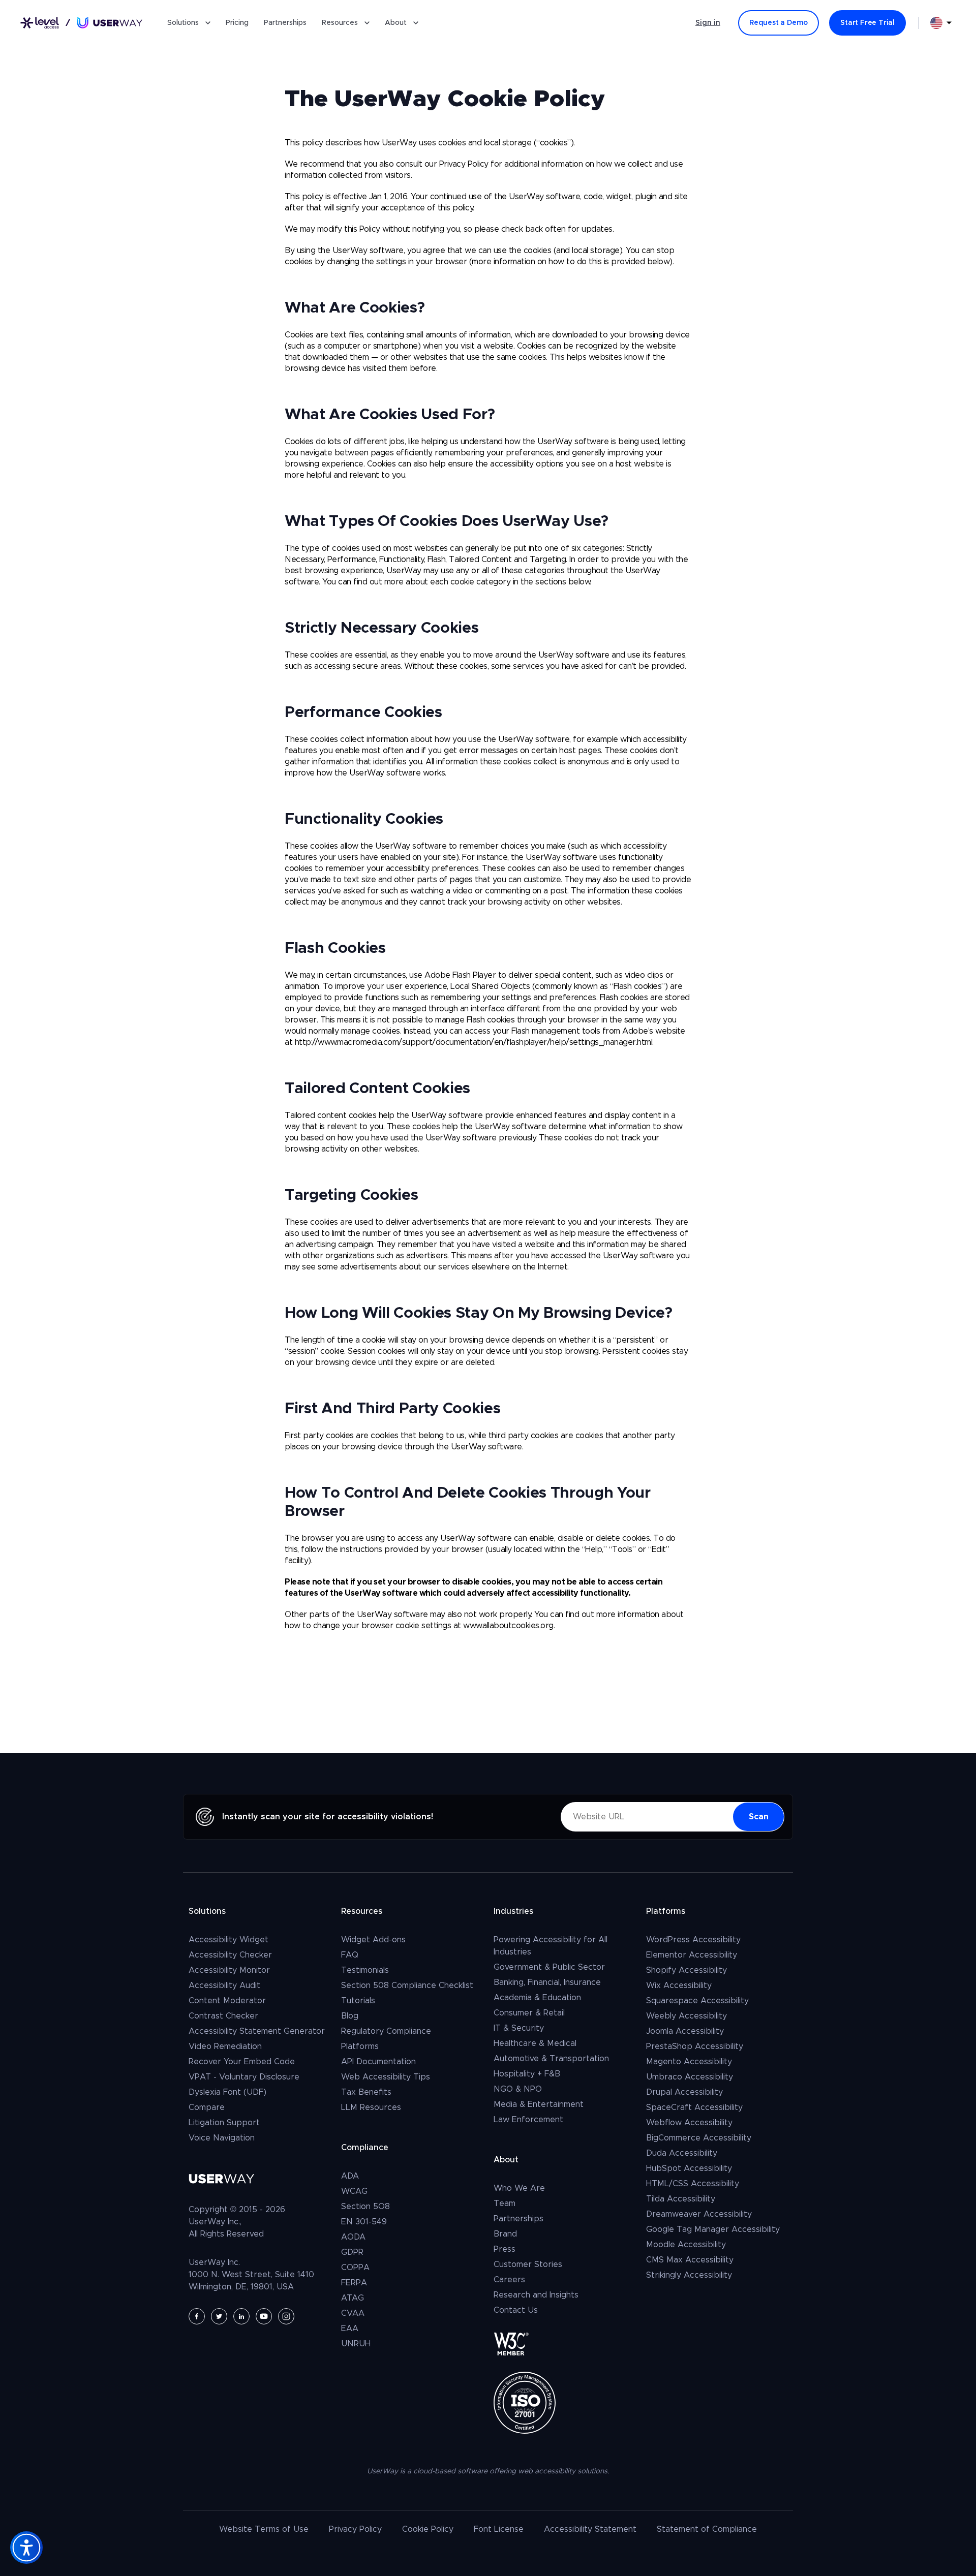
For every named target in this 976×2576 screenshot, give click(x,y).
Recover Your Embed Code (242, 2062)
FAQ (350, 1955)
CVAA (353, 2313)
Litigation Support (224, 2123)
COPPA (355, 2268)
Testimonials (365, 1970)
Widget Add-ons (373, 1940)
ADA (350, 2176)
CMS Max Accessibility (690, 2260)
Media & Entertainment (539, 2104)
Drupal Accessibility (684, 2092)
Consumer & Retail (529, 2013)
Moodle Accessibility (686, 2245)
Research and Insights (536, 2295)
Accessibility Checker (230, 1955)
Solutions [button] (183, 23)
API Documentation (378, 2062)
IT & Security (519, 2028)
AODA (353, 2237)
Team (505, 2203)
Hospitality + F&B (527, 2074)
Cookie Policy (428, 2529)
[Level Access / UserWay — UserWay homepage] (81, 23)
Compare (207, 2107)
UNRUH (356, 2344)
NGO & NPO (518, 2089)
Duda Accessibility (682, 2153)
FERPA (354, 2283)
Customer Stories (528, 2264)
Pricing (237, 23)
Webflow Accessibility (689, 2123)
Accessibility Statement (590, 2529)
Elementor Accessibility (692, 1955)
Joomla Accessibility (685, 2031)
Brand (505, 2234)
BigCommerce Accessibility (699, 2138)
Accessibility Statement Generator (257, 2031)
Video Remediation (225, 2046)
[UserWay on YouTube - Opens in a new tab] (264, 2316)
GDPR (352, 2252)
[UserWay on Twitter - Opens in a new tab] (219, 2316)
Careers (509, 2280)
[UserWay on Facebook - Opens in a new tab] (197, 2316)
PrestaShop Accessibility (695, 2046)
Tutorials (358, 2001)
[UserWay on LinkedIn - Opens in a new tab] (241, 2316)
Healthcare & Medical (535, 2043)
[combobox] (941, 23)
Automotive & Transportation (551, 2059)
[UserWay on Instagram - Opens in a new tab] (286, 2316)
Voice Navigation (222, 2138)
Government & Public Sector (549, 1967)
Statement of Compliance (707, 2529)
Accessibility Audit (224, 1985)
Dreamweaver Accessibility (699, 2214)
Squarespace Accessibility (697, 2001)
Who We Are (519, 2188)
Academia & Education (537, 1998)
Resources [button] (340, 23)
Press (505, 2249)
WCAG (354, 2191)
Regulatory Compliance (386, 2031)
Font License (499, 2529)
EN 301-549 (364, 2222)
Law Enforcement (528, 2120)
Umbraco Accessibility (690, 2077)
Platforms (360, 2046)
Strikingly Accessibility (689, 2275)
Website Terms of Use (264, 2529)
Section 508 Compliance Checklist (407, 1985)
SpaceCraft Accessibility (694, 2107)
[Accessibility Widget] (26, 2548)
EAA (350, 2329)
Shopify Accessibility (687, 1970)
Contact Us (516, 2310)
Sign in (708, 23)
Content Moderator (227, 2001)
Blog (350, 2016)
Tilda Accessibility (681, 2199)
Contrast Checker (223, 2016)
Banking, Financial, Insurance (547, 1982)
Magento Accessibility (689, 2062)
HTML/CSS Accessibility (693, 2184)
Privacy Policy (355, 2529)
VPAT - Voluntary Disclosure (244, 2077)
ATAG (353, 2298)
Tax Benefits (366, 2092)
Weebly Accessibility (687, 2016)
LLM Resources (371, 2107)
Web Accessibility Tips (386, 2077)
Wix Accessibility (679, 1985)
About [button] (396, 23)
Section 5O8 (365, 2207)
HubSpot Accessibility (689, 2168)
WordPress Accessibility (693, 1940)
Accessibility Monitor (229, 1970)
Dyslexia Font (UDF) (227, 2092)
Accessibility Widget (228, 1940)
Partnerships (285, 23)
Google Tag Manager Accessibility (713, 2229)
